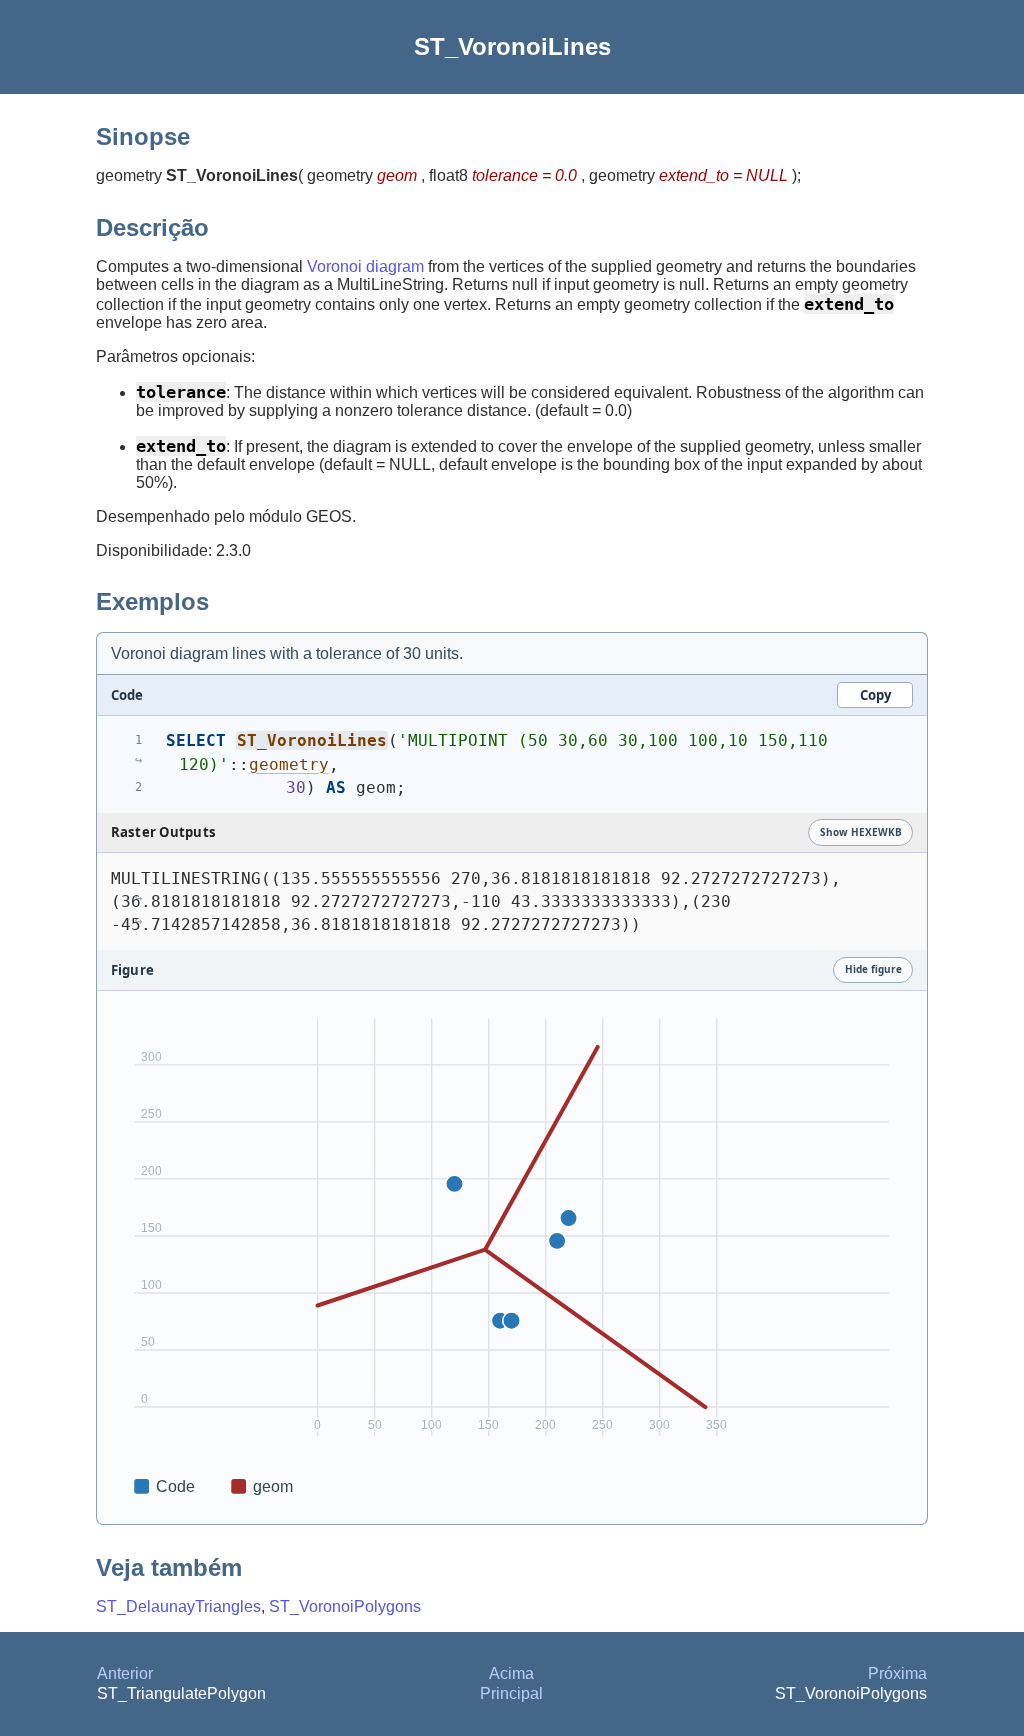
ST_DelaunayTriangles (178, 1606)
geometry (289, 764)
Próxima (897, 1673)
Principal (511, 1693)
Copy (875, 695)
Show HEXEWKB (861, 832)
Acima (511, 1673)
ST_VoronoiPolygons (345, 1606)
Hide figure (873, 969)
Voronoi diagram (365, 266)
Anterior (125, 1673)
